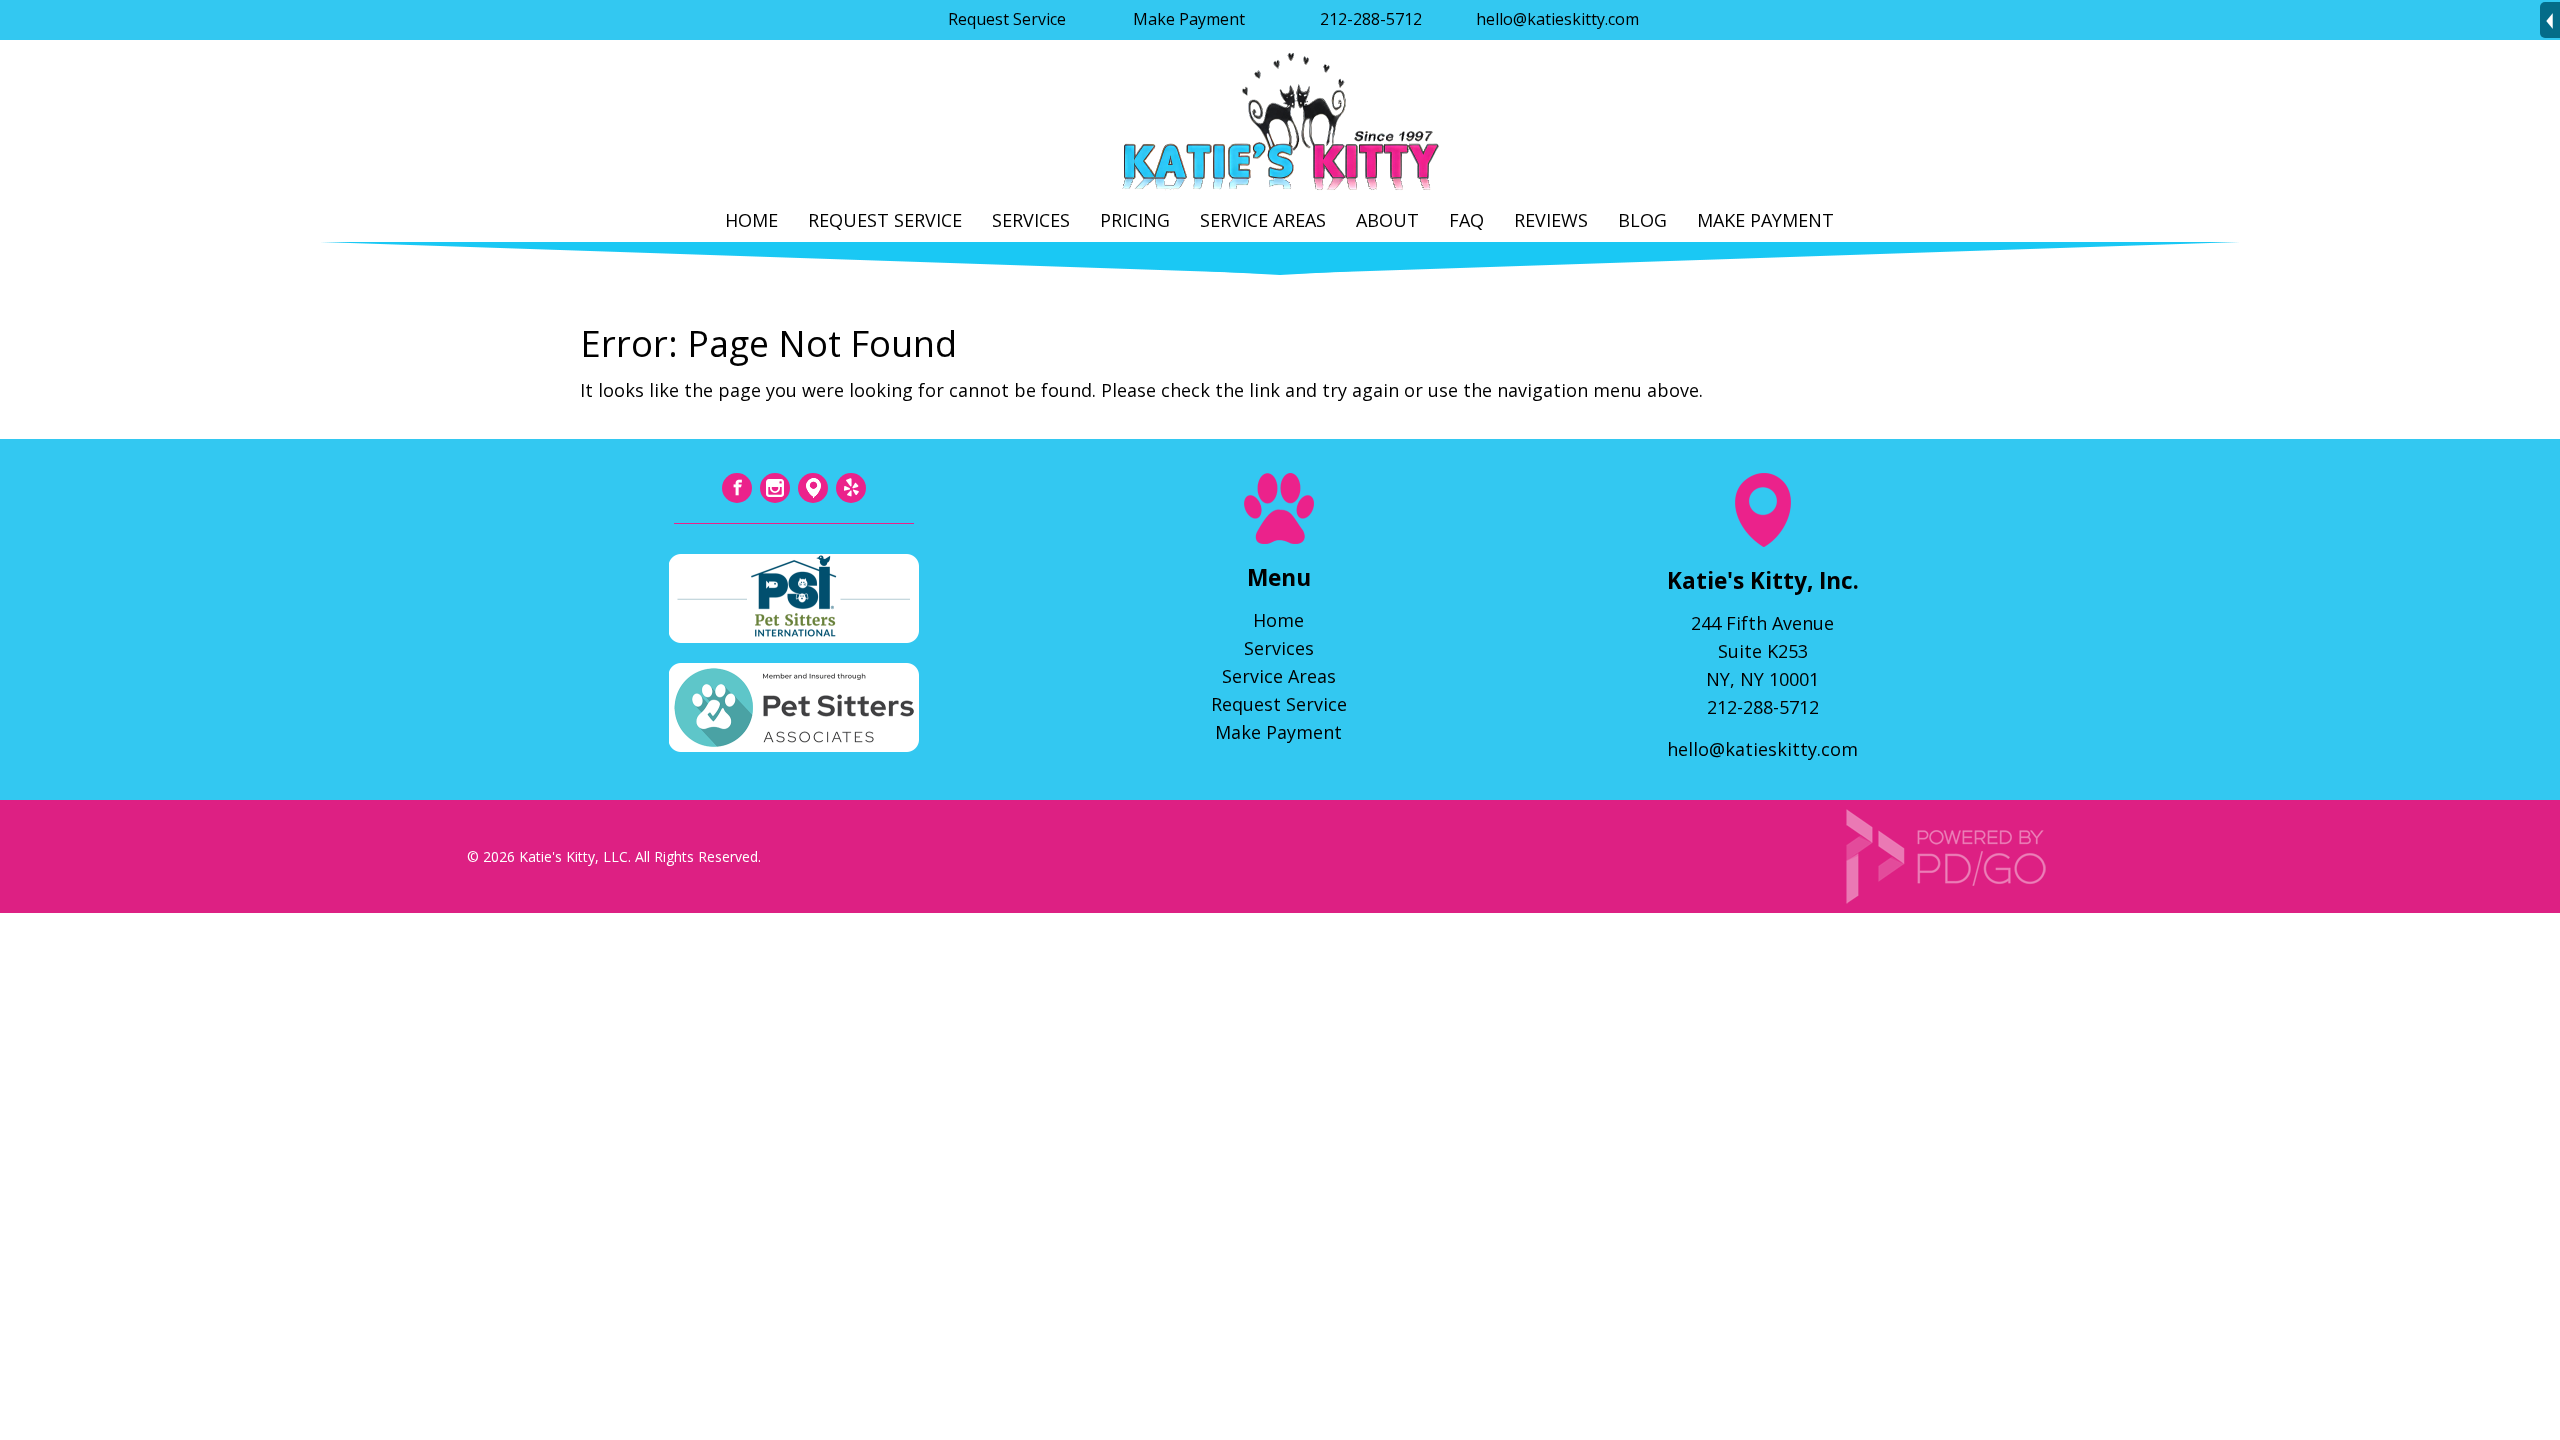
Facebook (737, 488)
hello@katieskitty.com (1557, 19)
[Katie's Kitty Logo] (1280, 191)
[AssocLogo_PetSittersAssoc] (794, 745)
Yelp (851, 488)
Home (751, 220)
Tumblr (813, 488)
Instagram (775, 488)
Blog (1642, 220)
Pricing (1135, 220)
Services (1031, 220)
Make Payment (1189, 19)
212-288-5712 (1371, 19)
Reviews (1551, 220)
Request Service (1007, 19)
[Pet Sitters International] (794, 636)
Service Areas (1263, 220)
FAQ (1466, 220)
